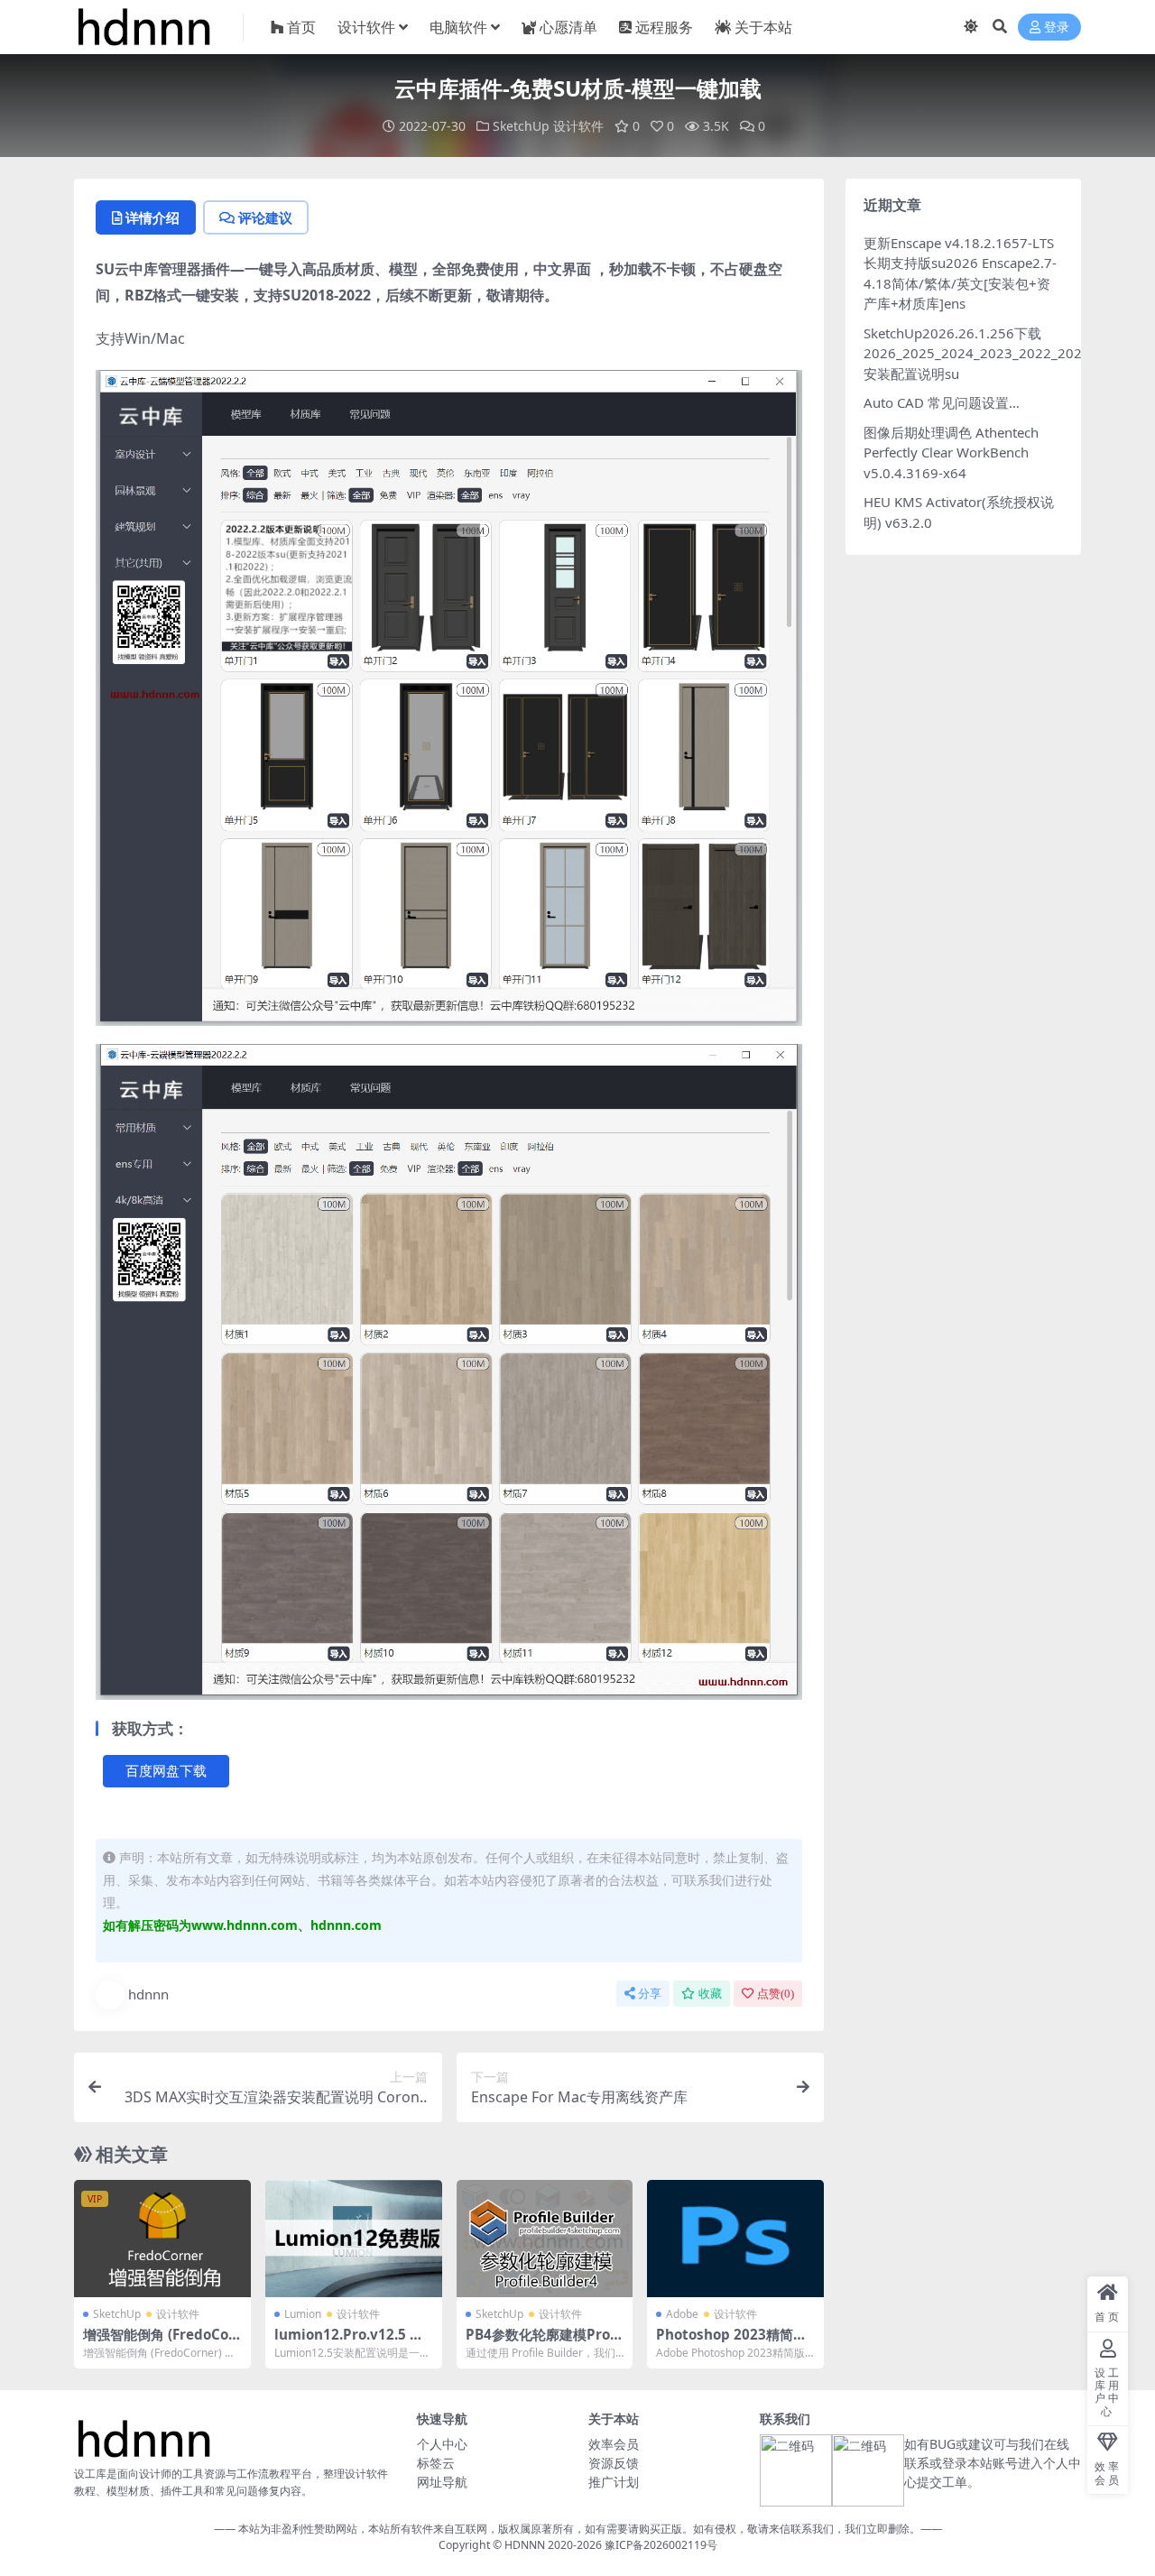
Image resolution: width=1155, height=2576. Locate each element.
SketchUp (521, 126)
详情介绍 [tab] (152, 217)
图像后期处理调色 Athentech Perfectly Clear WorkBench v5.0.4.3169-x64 (951, 452)
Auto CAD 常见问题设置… (942, 402)
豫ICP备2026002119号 (660, 2546)
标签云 (436, 2463)
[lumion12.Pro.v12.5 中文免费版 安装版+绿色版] (354, 2239)
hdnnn (148, 1994)
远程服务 (664, 27)
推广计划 (614, 2482)
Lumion (303, 2314)
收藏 (710, 1994)
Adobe (682, 2314)
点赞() (776, 1994)
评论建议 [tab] (265, 217)
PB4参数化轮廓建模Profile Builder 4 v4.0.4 (543, 2342)
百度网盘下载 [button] (166, 1771)
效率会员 (614, 2444)
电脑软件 (458, 27)
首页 (301, 27)
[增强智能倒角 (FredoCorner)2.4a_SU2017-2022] (162, 2239)
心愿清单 (568, 27)
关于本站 (763, 27)
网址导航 (442, 2482)
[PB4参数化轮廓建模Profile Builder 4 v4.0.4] (545, 2239)
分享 (650, 1994)
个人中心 (442, 2444)
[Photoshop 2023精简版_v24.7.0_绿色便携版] (735, 2239)
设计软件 (366, 27)
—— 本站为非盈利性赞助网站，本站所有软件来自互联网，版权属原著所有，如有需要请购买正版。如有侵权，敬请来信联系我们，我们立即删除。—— (578, 2529)
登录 (1057, 28)
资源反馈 (614, 2463)
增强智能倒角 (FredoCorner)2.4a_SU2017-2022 (159, 2342)
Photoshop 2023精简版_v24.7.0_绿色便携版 (734, 2342)
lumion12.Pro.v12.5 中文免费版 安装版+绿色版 (349, 2342)
